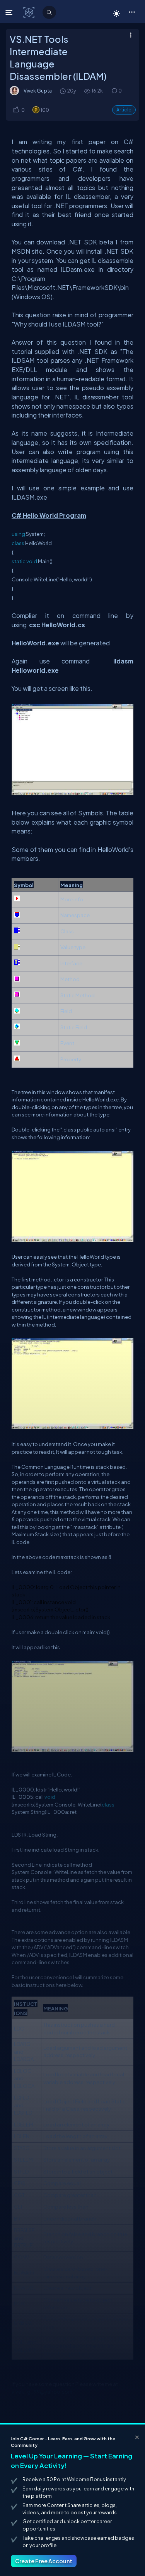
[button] (132, 12)
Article (124, 110)
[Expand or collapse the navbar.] (10, 12)
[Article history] (63, 91)
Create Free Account (44, 2561)
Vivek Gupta (38, 91)
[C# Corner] (30, 12)
